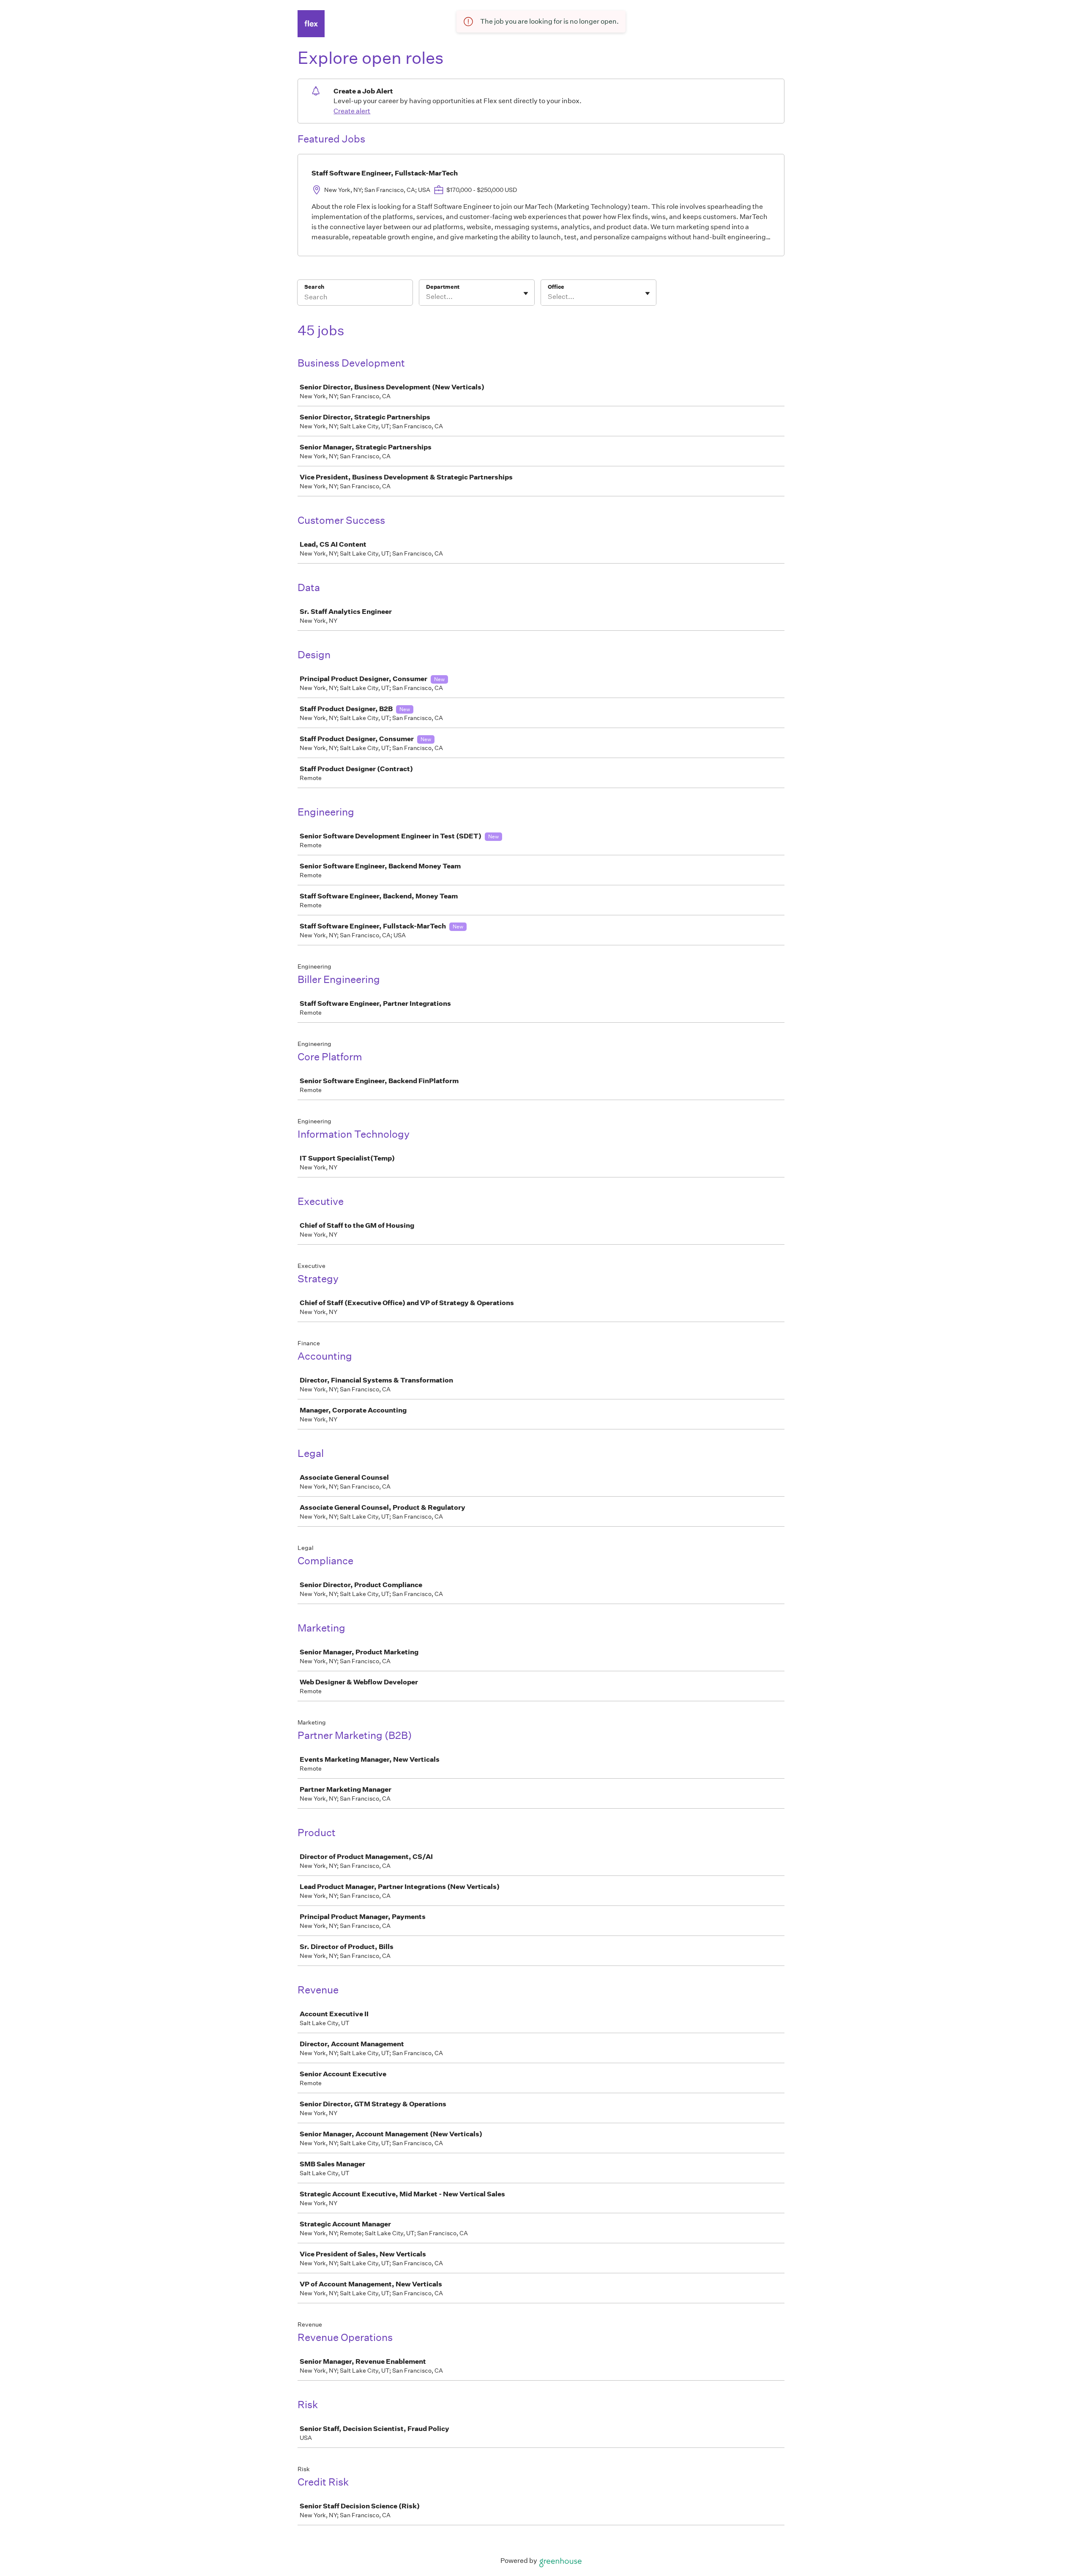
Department (443, 287)
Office (556, 287)
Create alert (352, 111)
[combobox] (427, 297)
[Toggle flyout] (526, 293)
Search (314, 287)
